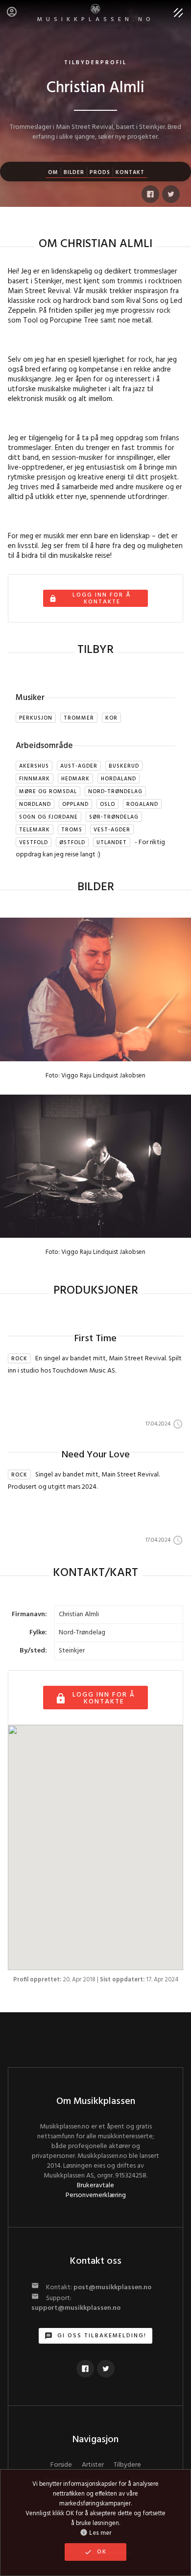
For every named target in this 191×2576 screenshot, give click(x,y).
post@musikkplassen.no (112, 2288)
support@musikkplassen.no (76, 2308)
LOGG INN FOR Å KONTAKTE (95, 1698)
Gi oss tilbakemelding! (95, 2336)
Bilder (74, 173)
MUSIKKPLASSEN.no (96, 20)
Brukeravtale (95, 2186)
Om (53, 173)
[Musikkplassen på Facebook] (85, 2369)
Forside (61, 2465)
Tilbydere (127, 2465)
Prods (100, 173)
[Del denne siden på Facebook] (150, 194)
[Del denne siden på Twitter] (171, 194)
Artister (93, 2465)
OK (95, 2552)
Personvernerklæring (96, 2195)
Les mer (96, 2533)
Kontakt (130, 173)
